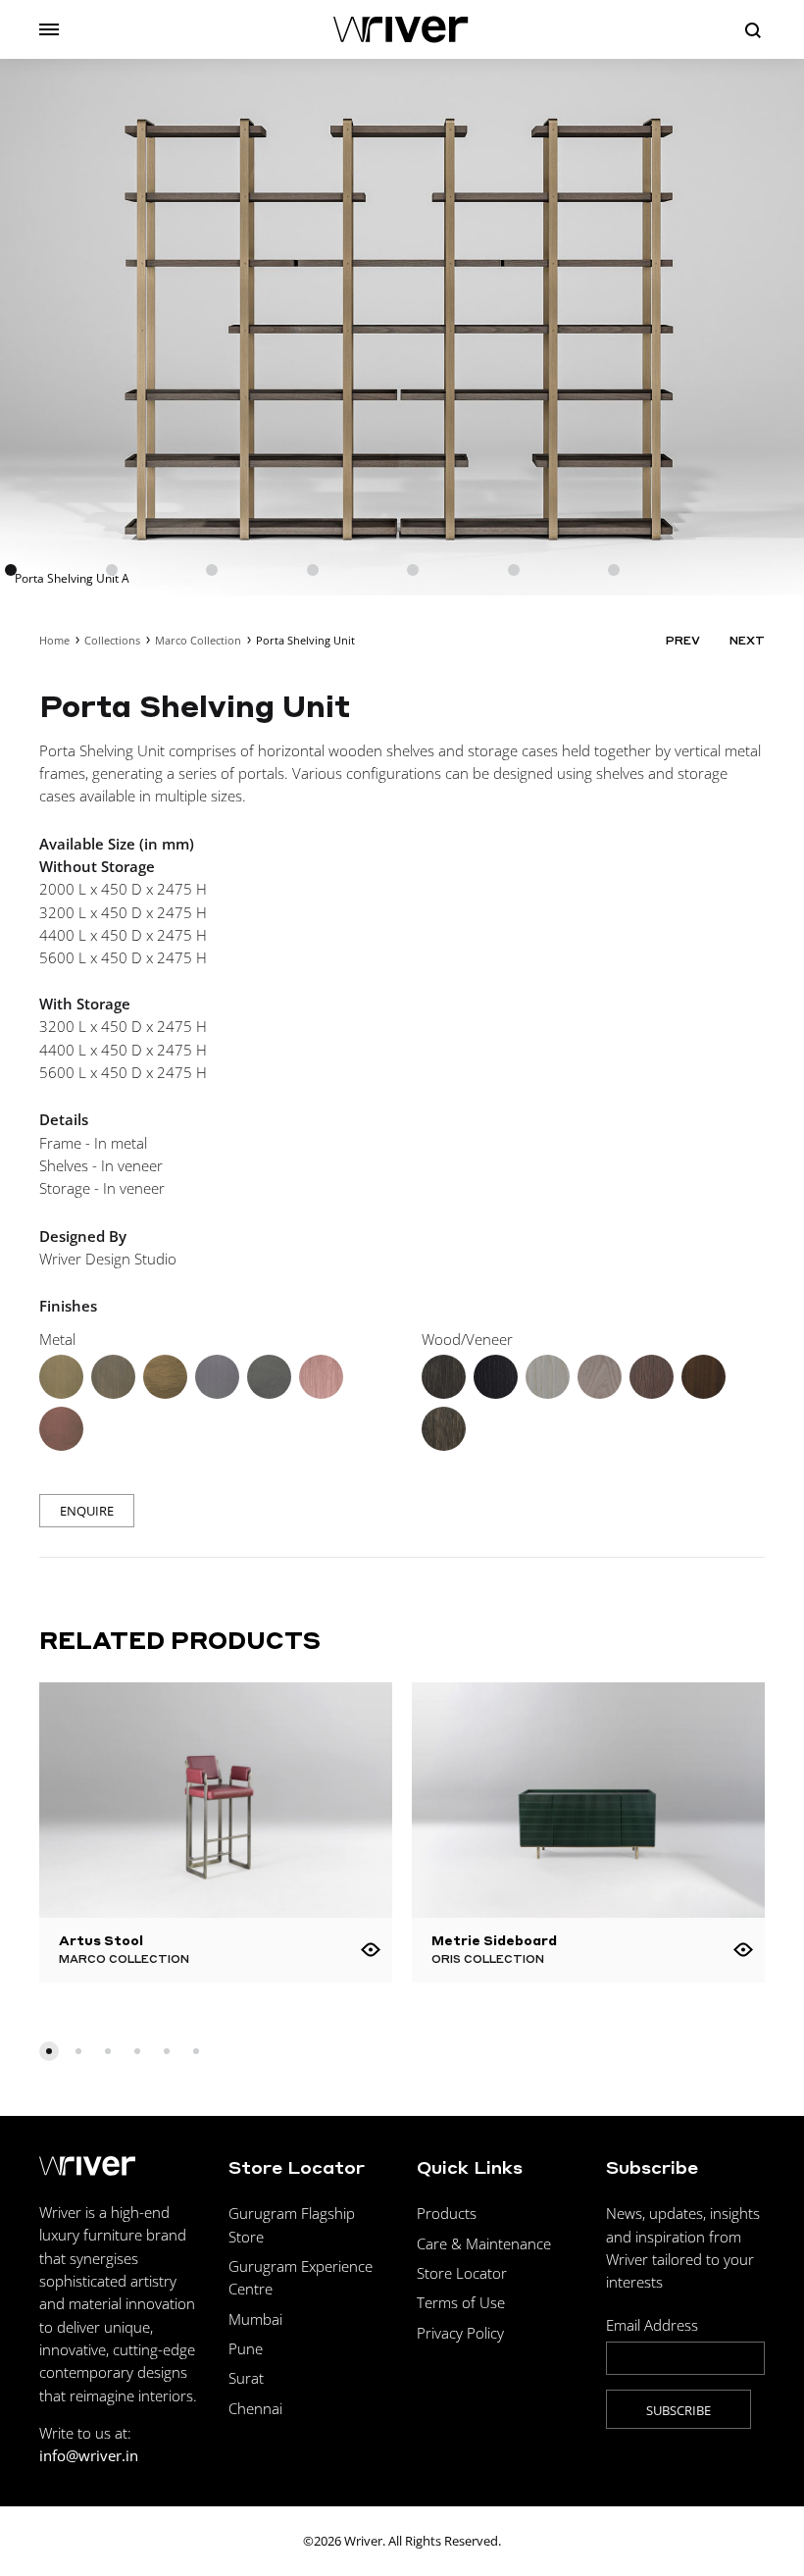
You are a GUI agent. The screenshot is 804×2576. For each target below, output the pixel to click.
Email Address (652, 2325)
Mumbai (255, 2319)
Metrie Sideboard (494, 1940)
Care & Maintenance (484, 2243)
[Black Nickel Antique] (217, 1377)
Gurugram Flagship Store (292, 2224)
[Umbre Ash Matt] (600, 1377)
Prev (683, 641)
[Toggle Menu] (49, 29)
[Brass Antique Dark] (113, 1377)
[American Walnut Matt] (703, 1377)
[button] (49, 2051)
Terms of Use (461, 2302)
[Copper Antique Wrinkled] (61, 1429)
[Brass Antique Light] (61, 1377)
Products (447, 2213)
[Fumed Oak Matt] (652, 1377)
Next (747, 641)
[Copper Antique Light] (321, 1377)
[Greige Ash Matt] (548, 1377)
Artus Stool (101, 1940)
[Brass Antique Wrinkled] (165, 1377)
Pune (246, 2348)
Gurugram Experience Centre (301, 2277)
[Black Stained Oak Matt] (496, 1377)
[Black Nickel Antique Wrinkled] (269, 1377)
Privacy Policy (460, 2333)
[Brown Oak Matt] (444, 1377)
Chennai (255, 2408)
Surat (246, 2378)
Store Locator (462, 2273)
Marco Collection (198, 640)
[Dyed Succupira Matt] (444, 1429)
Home (54, 640)
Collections (112, 640)
